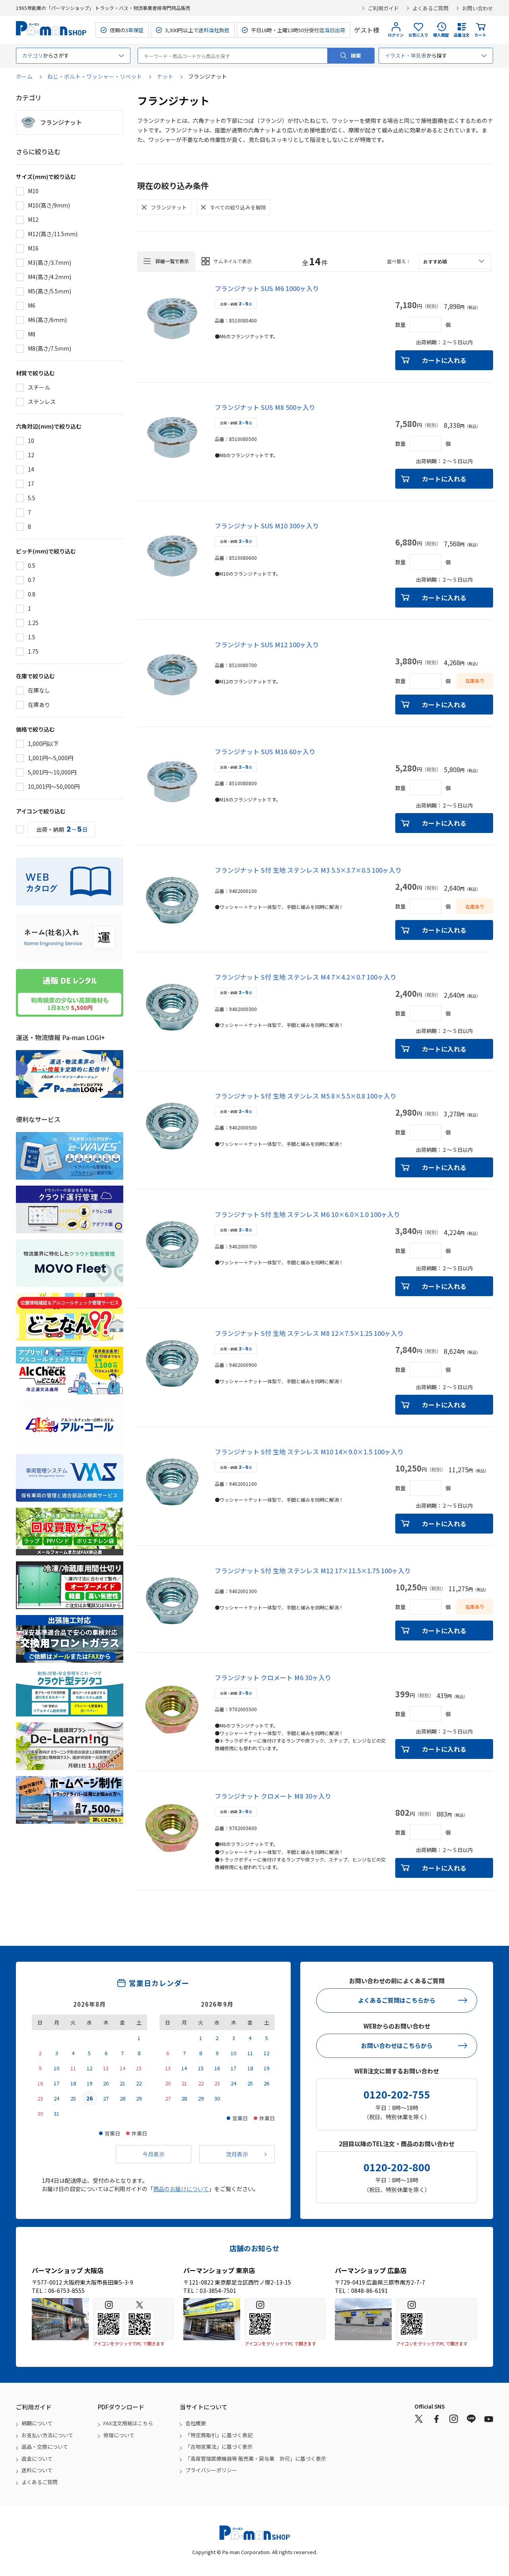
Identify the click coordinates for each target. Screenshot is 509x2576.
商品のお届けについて (181, 2189)
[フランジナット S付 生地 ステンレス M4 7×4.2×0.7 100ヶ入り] (172, 1007)
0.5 (32, 565)
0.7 (32, 580)
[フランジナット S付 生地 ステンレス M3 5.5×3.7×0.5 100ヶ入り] (172, 900)
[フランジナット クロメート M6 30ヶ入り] (172, 1708)
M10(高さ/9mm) (49, 205)
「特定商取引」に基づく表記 (219, 2435)
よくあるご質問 (430, 8)
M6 (32, 305)
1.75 (33, 651)
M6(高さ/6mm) (47, 320)
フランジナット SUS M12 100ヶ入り (267, 644)
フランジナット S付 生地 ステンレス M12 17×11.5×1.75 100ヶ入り (313, 1570)
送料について (37, 2470)
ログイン (396, 35)
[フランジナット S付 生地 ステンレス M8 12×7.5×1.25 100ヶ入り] (172, 1363)
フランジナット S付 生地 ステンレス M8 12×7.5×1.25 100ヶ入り (309, 1333)
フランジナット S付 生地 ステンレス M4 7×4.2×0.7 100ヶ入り (306, 977)
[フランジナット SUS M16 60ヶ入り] (172, 782)
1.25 (33, 623)
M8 (32, 334)
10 (31, 441)
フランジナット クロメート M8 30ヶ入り (273, 1796)
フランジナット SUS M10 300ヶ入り (267, 526)
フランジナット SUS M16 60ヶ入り (265, 751)
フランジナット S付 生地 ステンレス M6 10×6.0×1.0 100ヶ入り (307, 1214)
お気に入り (418, 35)
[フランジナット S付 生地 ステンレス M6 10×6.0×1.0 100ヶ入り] (172, 1244)
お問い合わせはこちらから (397, 2045)
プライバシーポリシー (211, 2470)
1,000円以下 (43, 743)
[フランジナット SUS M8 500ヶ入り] (172, 437)
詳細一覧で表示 (172, 261)
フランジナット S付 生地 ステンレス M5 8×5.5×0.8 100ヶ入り (306, 1096)
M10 (33, 191)
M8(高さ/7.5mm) (50, 348)
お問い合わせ (478, 8)
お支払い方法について (47, 2435)
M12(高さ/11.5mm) (53, 234)
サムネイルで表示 (233, 261)
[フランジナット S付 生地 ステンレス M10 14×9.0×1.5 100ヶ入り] (172, 1482)
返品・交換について (45, 2447)
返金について (37, 2459)
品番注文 (462, 35)
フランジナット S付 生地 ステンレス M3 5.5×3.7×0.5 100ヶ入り (308, 870)
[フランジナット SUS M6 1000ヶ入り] (172, 318)
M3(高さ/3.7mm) (50, 262)
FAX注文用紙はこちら (128, 2423)
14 (31, 469)
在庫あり (39, 705)
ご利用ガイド (383, 8)
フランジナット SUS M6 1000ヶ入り (267, 288)
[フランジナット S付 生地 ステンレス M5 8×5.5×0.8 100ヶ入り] (172, 1126)
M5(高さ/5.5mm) (50, 291)
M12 (33, 219)
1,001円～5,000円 (51, 758)
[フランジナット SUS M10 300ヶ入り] (172, 556)
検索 (356, 55)
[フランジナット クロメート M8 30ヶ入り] (172, 1826)
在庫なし (39, 690)
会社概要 (196, 2423)
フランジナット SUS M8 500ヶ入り (265, 407)
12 (31, 455)
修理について (119, 2435)
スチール (39, 387)
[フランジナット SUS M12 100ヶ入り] (172, 675)
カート (480, 35)
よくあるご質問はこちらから (397, 2000)
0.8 (32, 594)
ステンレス (42, 402)
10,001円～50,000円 (54, 786)
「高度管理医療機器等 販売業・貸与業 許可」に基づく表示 (256, 2459)
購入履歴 (441, 35)
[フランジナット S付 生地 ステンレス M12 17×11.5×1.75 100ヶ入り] (172, 1601)
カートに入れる (444, 360)
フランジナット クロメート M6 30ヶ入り (273, 1677)
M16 (33, 248)
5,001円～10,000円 (52, 772)
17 (31, 483)
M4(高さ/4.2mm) (50, 277)
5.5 (32, 498)
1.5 (32, 637)
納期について (37, 2423)
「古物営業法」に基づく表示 (219, 2447)
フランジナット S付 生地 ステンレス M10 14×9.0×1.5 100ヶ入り (309, 1452)
